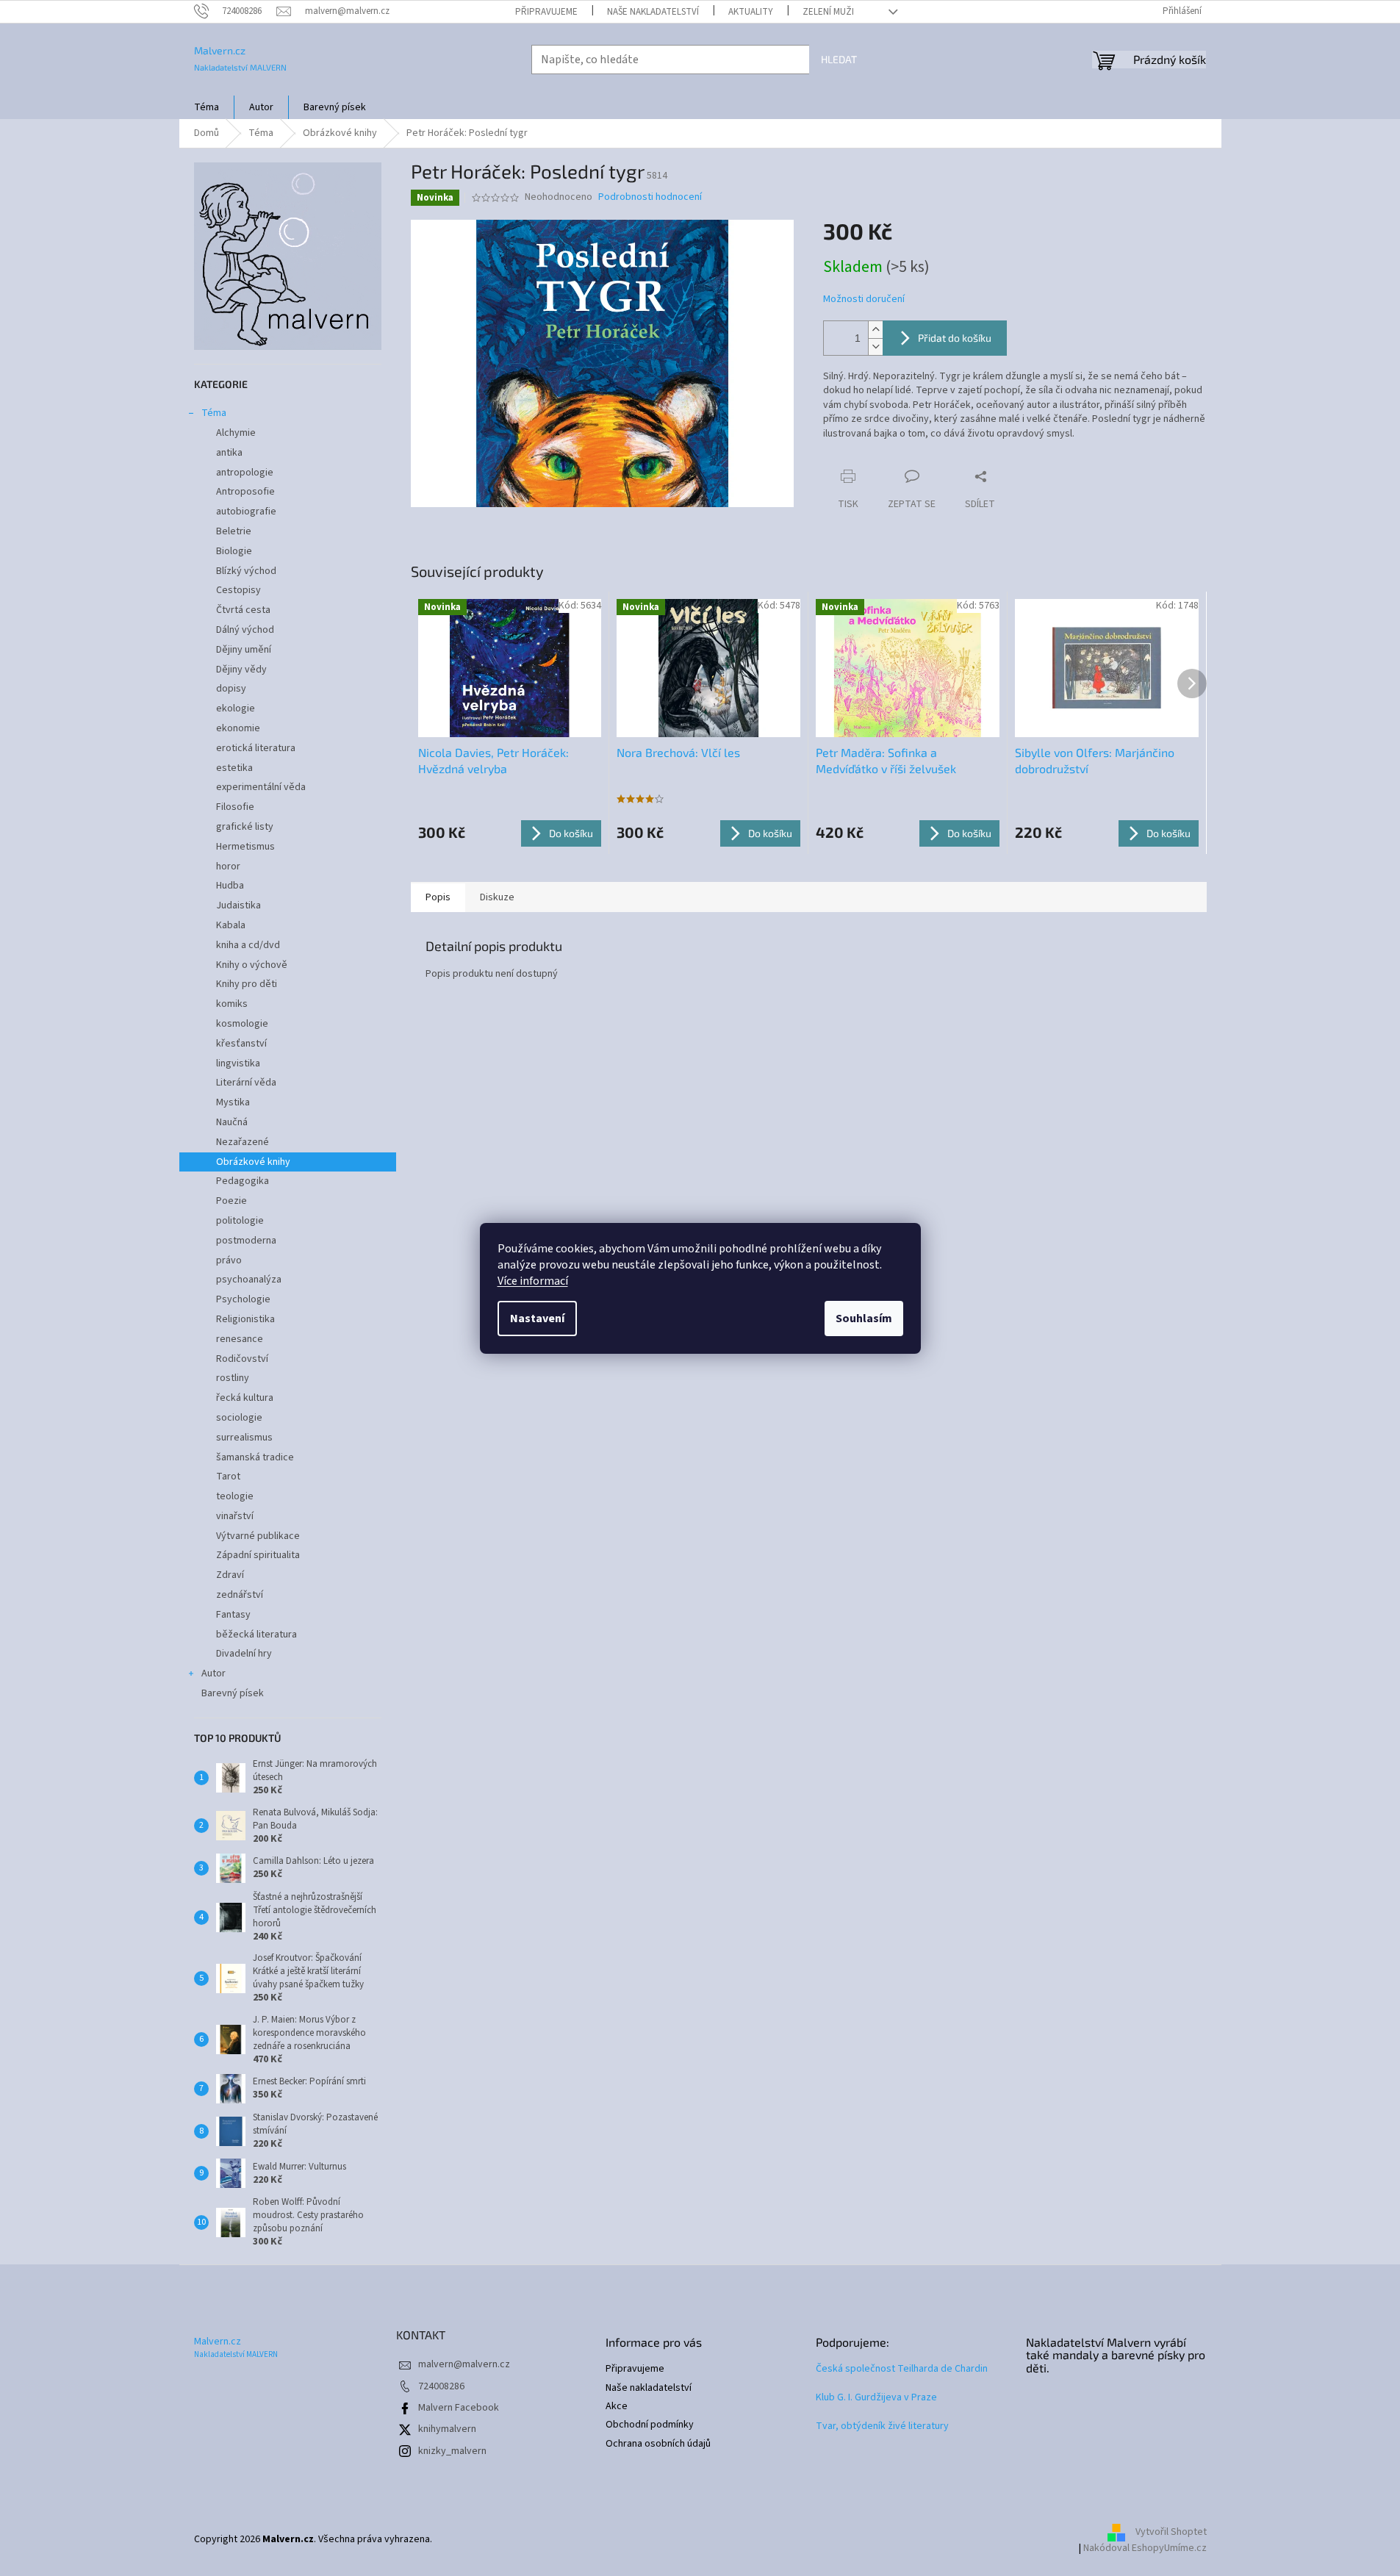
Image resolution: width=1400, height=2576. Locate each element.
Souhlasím (864, 1319)
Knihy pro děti (247, 984)
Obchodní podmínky (650, 2425)
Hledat (839, 59)
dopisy (231, 689)
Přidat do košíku (955, 338)
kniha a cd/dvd (248, 945)
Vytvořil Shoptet (1171, 2532)
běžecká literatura (256, 1635)
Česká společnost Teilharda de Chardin (902, 2369)
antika (229, 453)
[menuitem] (207, 107)
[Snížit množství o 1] (875, 347)
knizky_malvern (452, 2451)
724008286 (441, 2386)
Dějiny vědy (241, 670)
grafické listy (245, 827)
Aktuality (751, 12)
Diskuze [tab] (497, 897)
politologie (240, 1221)
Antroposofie (245, 492)
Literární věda (246, 1083)
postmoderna (246, 1241)
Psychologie (243, 1299)
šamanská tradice (255, 1457)
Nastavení (537, 1319)
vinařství (235, 1516)
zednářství (240, 1595)
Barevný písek (233, 1693)
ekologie (236, 708)
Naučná (232, 1122)
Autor (213, 1673)
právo (229, 1260)
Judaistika (238, 905)
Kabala (231, 925)
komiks (232, 1004)
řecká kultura (245, 1398)
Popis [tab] (438, 897)
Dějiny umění (244, 650)
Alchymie (236, 433)
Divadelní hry (244, 1654)
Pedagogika (243, 1181)
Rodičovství (242, 1359)
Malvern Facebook (459, 2408)
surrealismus (244, 1438)
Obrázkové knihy (253, 1162)
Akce (617, 2407)
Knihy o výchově (252, 965)
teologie (235, 1496)
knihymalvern (447, 2429)
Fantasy (233, 1615)
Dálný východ (245, 630)
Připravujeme (546, 12)
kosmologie (242, 1024)
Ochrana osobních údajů (658, 2444)
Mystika (233, 1102)
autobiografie (246, 512)
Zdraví (230, 1575)
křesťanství (241, 1044)
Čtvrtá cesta (243, 610)
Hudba (230, 886)
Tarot (228, 1477)
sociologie (239, 1418)
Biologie (234, 551)
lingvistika (238, 1063)
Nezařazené (243, 1142)
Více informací (533, 1281)
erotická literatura (256, 748)
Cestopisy (238, 590)
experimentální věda (261, 787)
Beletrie (234, 531)
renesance (240, 1339)
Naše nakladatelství (653, 12)
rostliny (233, 1378)
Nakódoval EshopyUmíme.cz (1145, 2548)
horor (228, 867)
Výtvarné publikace (258, 1536)
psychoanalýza (249, 1280)
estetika (234, 768)
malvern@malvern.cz (464, 2364)
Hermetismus (245, 847)
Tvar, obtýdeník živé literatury (882, 2426)
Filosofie (235, 807)
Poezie (231, 1201)
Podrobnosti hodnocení (650, 197)
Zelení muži (828, 12)
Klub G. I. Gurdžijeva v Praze (876, 2398)
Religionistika (245, 1319)
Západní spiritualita (258, 1555)
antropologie (245, 473)
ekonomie (238, 728)
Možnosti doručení (864, 299)
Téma (214, 413)
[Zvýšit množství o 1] (875, 330)
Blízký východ (246, 571)
